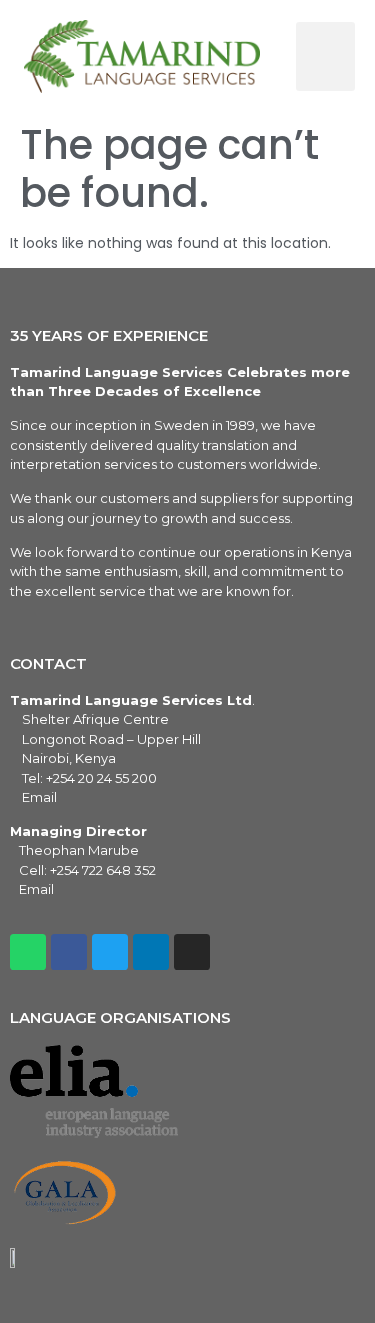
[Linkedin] (151, 952)
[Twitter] (110, 952)
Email (39, 797)
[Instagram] (192, 952)
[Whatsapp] (28, 952)
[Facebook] (69, 952)
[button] (325, 56)
